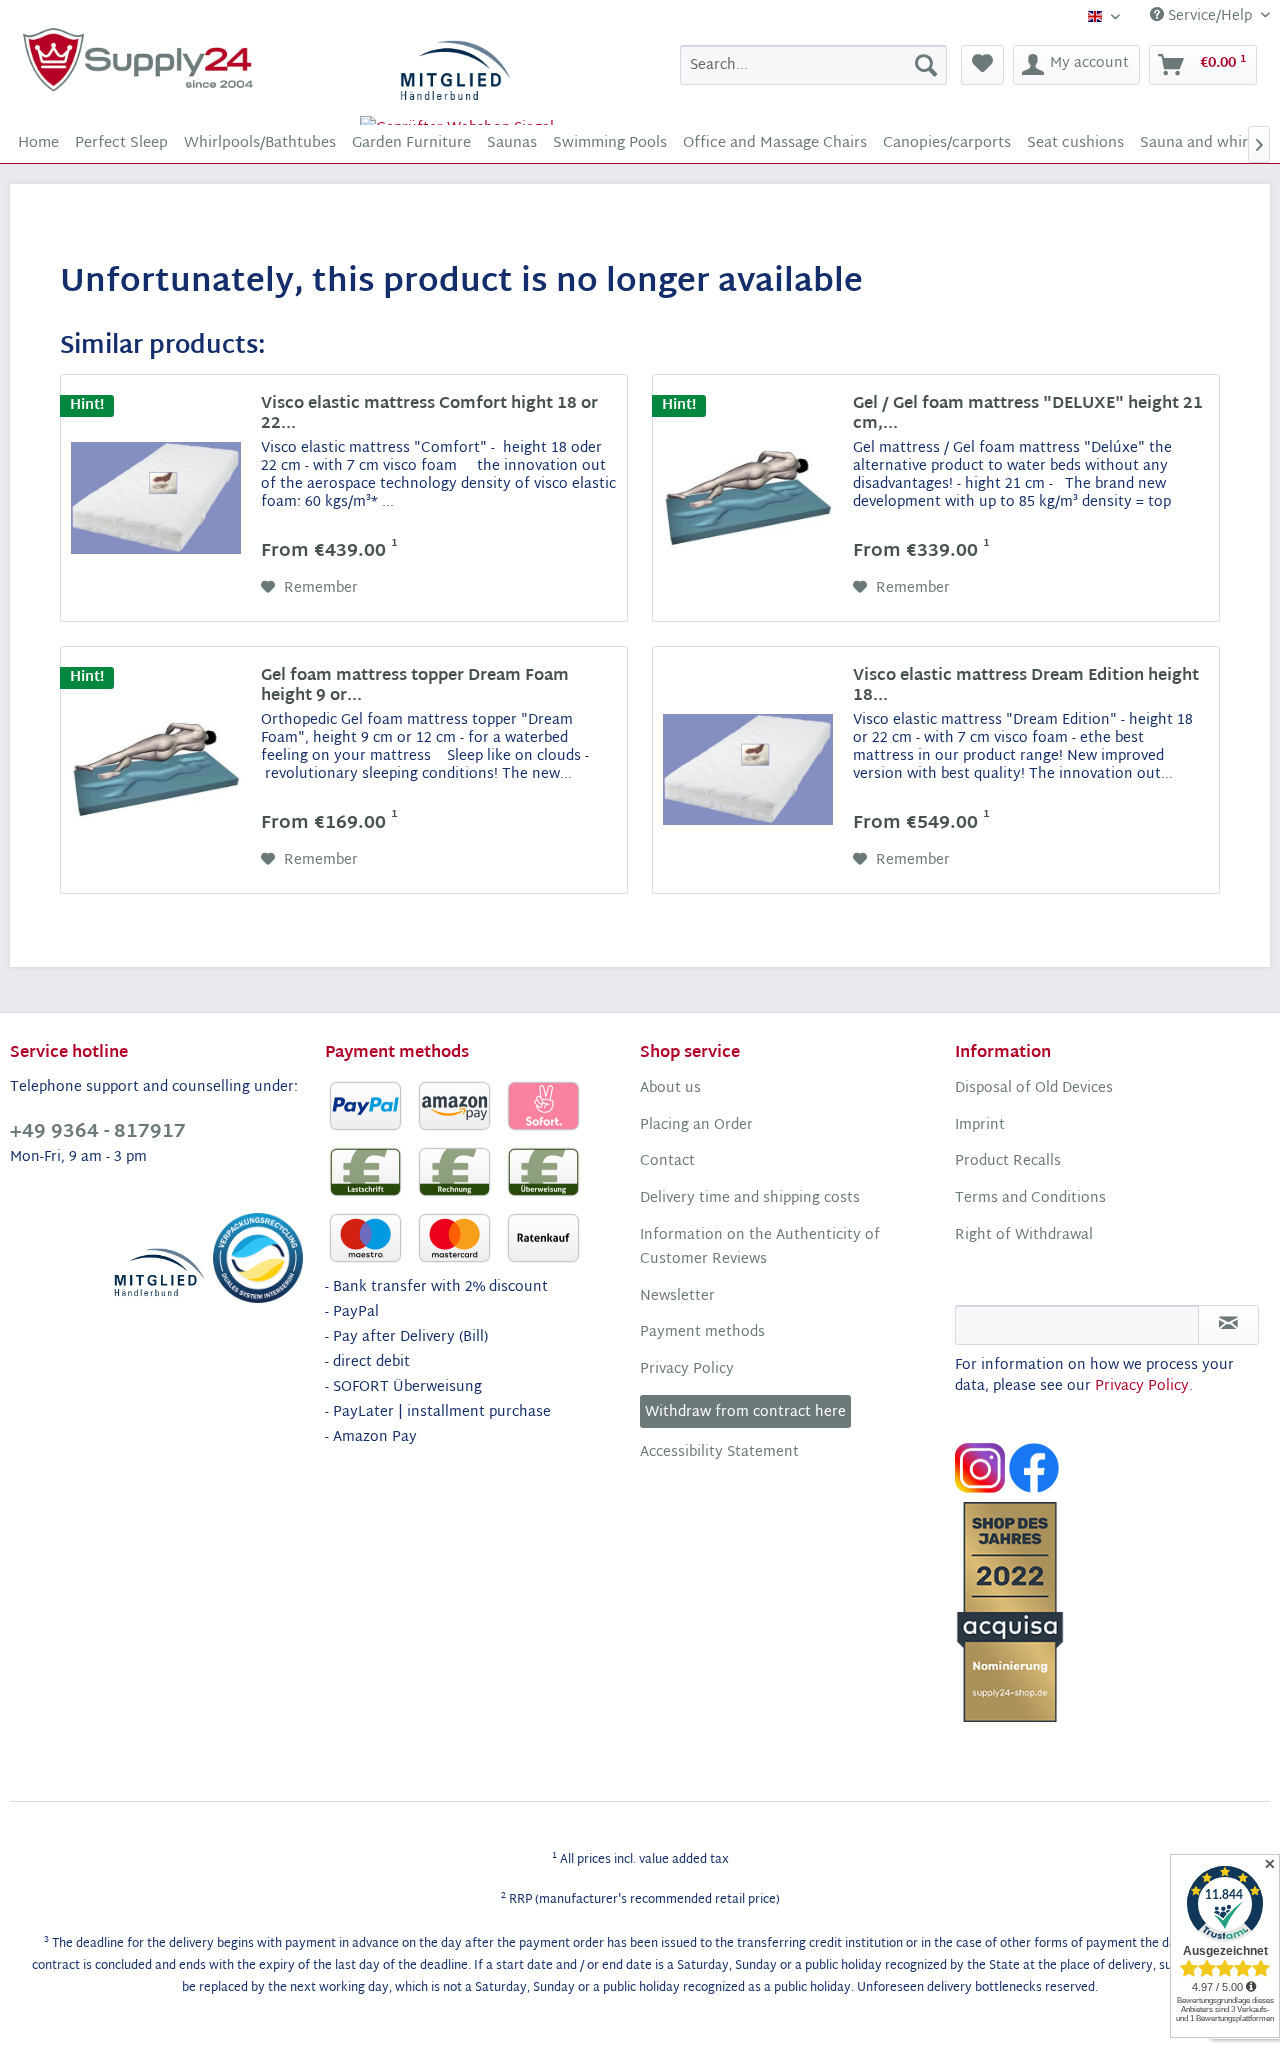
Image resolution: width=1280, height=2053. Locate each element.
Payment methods (702, 1333)
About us (670, 1089)
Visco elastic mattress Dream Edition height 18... (1026, 687)
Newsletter (677, 1297)
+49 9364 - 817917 (98, 1132)
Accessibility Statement (719, 1453)
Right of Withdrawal (1024, 1236)
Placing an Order (696, 1126)
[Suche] (926, 65)
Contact (667, 1162)
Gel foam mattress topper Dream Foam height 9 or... (415, 687)
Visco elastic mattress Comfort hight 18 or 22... (429, 415)
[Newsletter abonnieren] (1228, 1325)
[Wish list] (982, 65)
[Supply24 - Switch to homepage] (138, 60)
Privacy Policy (687, 1370)
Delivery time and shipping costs (750, 1199)
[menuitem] (813, 65)
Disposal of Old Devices (1034, 1089)
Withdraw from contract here (745, 1412)
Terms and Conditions (1030, 1199)
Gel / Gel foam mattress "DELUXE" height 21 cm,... (1028, 415)
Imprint (980, 1126)
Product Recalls (1008, 1162)
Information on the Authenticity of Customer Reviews (760, 1248)
